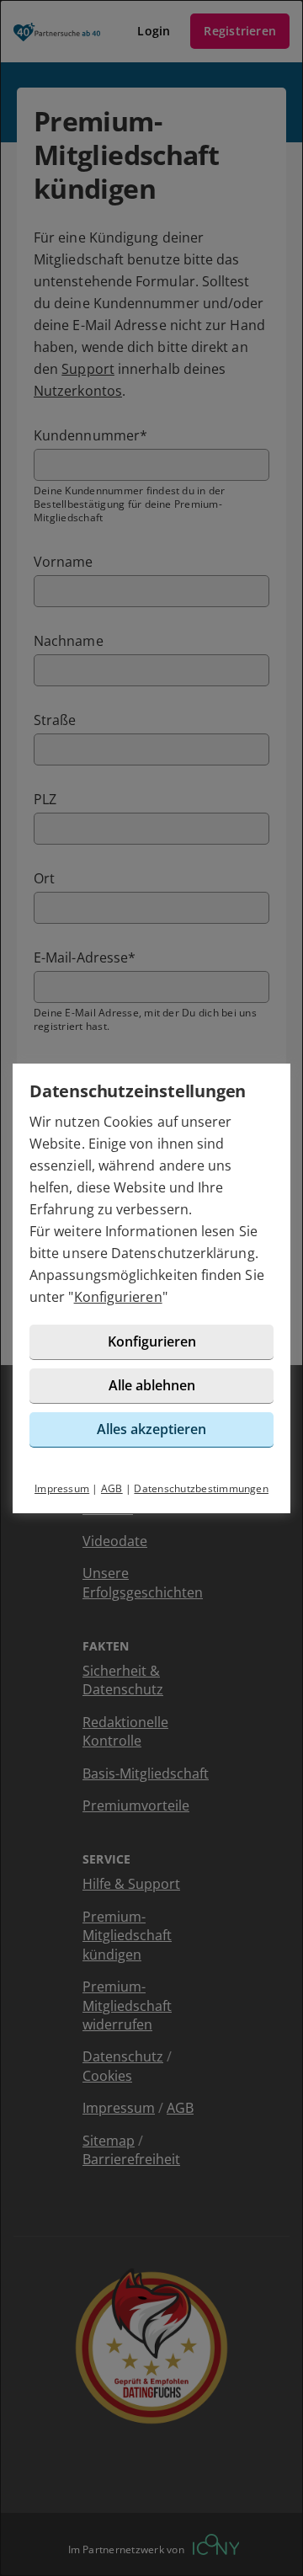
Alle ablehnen (152, 1385)
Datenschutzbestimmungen (201, 1488)
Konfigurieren (118, 1297)
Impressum (62, 1488)
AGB (112, 1488)
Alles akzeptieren (151, 1429)
